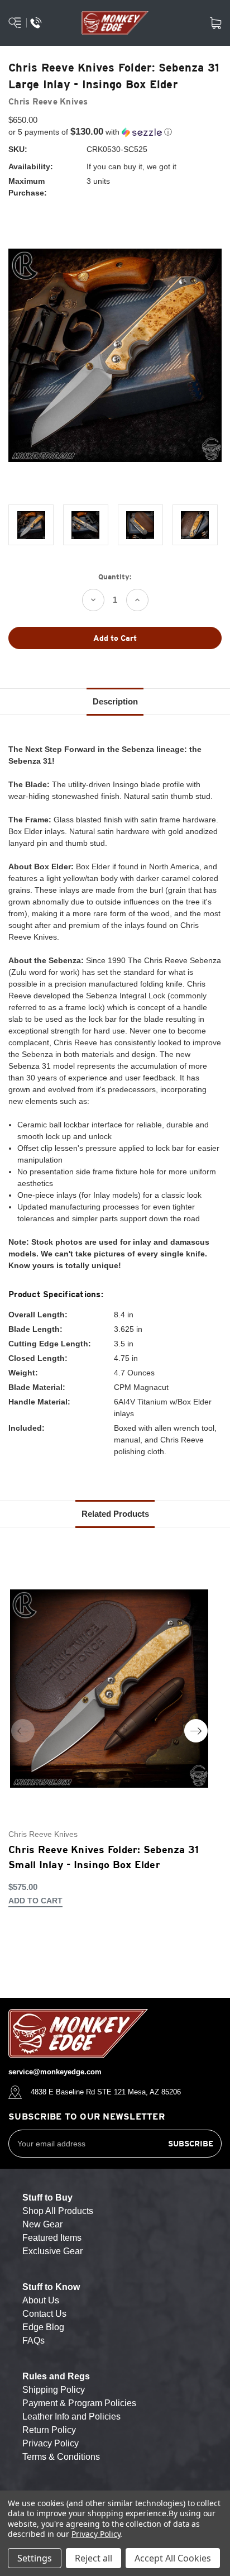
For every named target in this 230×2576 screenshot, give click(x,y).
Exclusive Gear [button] (52, 2251)
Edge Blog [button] (43, 2327)
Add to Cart (35, 1901)
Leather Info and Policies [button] (71, 2417)
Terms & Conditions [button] (61, 2457)
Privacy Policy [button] (51, 2443)
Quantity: (115, 577)
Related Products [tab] (115, 1514)
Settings (35, 2558)
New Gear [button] (42, 2224)
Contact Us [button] (44, 2314)
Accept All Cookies (173, 2558)
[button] (115, 132)
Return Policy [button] (49, 2430)
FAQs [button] (33, 2341)
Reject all (94, 2558)
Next (196, 1731)
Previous (23, 1731)
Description (115, 701)
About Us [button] (41, 2300)
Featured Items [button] (52, 2238)
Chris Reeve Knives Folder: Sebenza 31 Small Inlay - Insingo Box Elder (104, 1857)
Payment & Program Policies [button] (79, 2403)
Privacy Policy (96, 2534)
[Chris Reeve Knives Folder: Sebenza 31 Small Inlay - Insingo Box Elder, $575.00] (109, 1688)
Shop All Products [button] (58, 2211)
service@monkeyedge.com (55, 2072)
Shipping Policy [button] (54, 2390)
